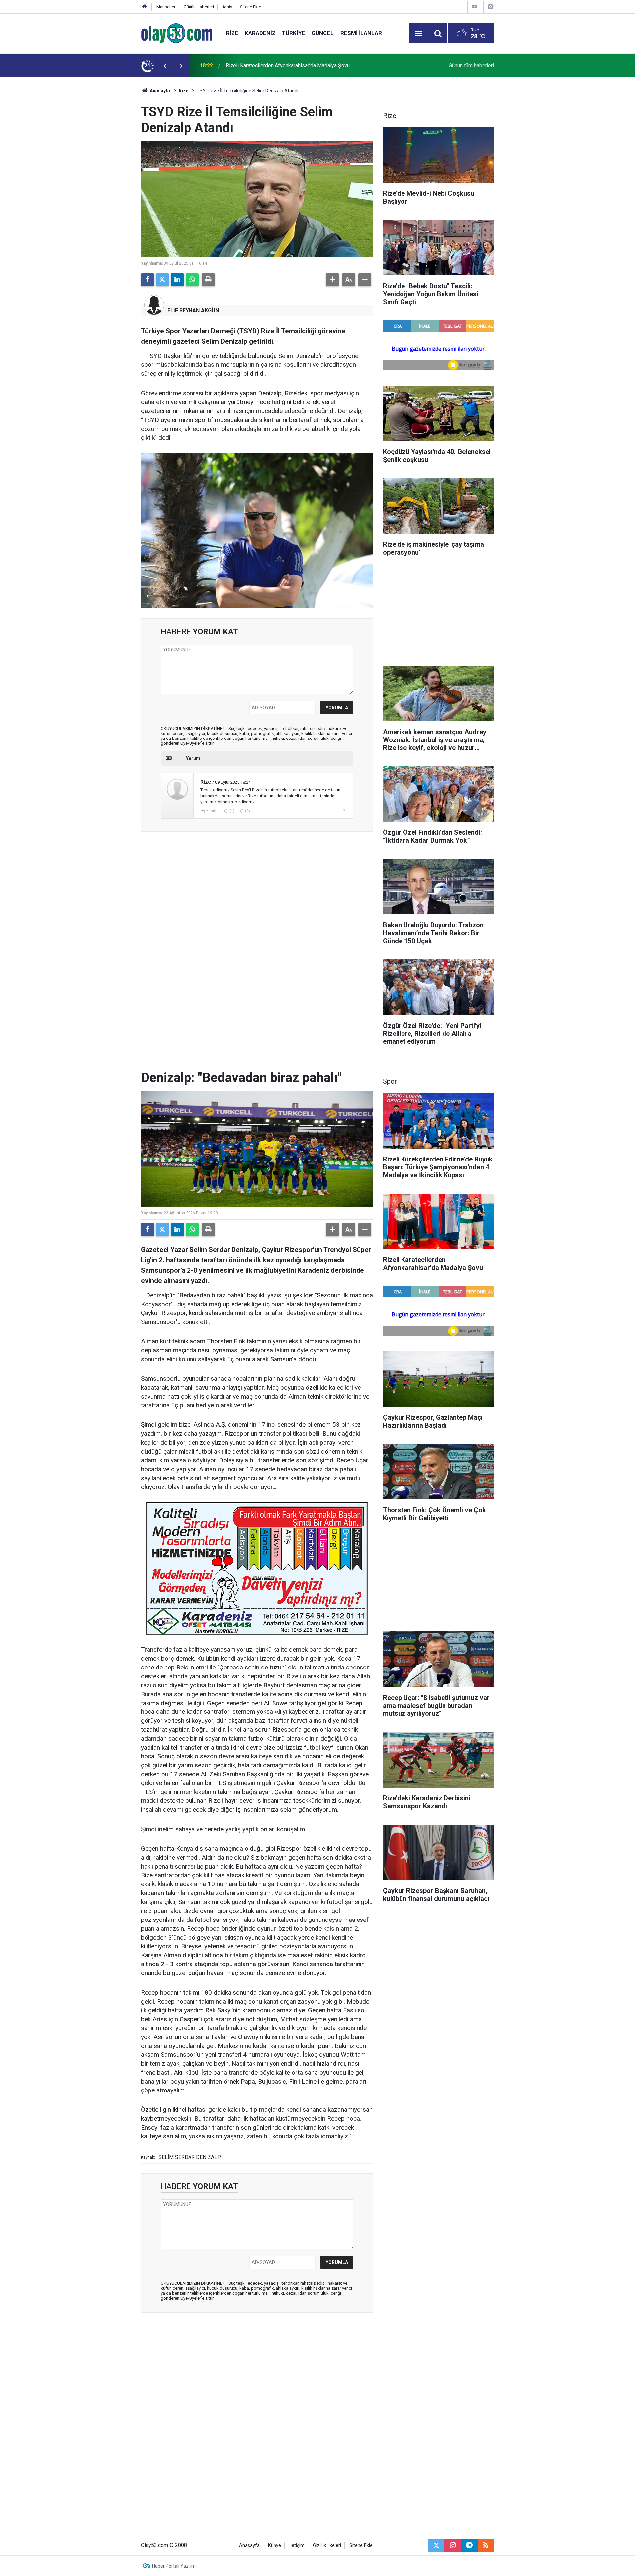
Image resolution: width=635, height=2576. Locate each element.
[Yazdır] (208, 280)
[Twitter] (162, 280)
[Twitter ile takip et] (436, 2545)
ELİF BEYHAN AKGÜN (193, 310)
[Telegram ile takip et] (469, 2545)
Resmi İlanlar (361, 33)
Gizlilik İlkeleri (327, 2545)
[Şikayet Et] (344, 811)
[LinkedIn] (177, 280)
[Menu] (418, 34)
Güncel (323, 33)
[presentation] (165, 66)
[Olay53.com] (177, 33)
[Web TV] (475, 6)
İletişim (297, 2545)
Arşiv (227, 7)
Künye (275, 2545)
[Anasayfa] (145, 7)
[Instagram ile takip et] (453, 2545)
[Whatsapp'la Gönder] (192, 280)
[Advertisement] (109, 177)
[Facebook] (148, 280)
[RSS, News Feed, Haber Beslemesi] (486, 2545)
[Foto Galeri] (490, 6)
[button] (332, 280)
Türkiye (294, 33)
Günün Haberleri (199, 7)
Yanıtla (212, 811)
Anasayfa (159, 91)
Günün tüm (471, 66)
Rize (232, 33)
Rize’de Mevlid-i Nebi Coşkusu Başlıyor (271, 66)
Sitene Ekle (251, 7)
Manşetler (166, 7)
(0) (247, 811)
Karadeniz (260, 33)
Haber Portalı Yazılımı (174, 2566)
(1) (232, 811)
